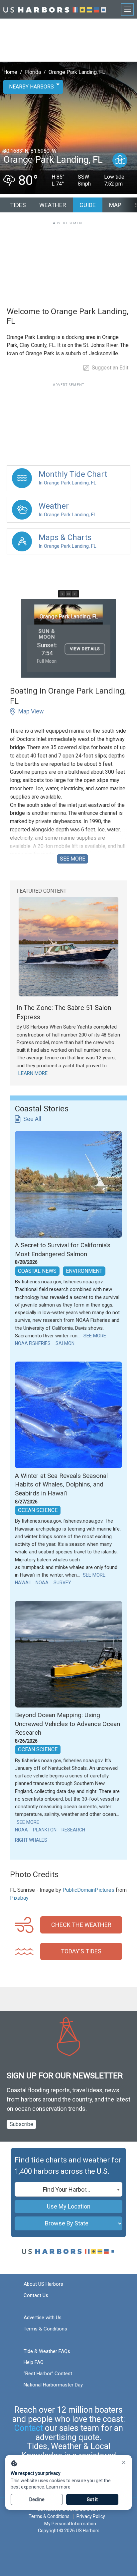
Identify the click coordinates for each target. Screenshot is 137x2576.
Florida (33, 72)
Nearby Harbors (31, 87)
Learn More (33, 1073)
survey (62, 1583)
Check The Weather (81, 1925)
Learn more (58, 2487)
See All (32, 1119)
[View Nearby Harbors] (120, 160)
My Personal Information (70, 2524)
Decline (37, 2499)
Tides (18, 205)
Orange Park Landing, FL (77, 72)
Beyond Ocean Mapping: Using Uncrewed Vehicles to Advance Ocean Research (68, 1724)
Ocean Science (38, 1510)
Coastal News (37, 1271)
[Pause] (68, 594)
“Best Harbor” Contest (48, 2374)
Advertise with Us (43, 2318)
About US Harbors (43, 2284)
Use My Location (69, 2206)
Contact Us (36, 2295)
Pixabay (19, 1898)
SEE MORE (72, 859)
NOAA (42, 1583)
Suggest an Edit (110, 368)
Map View (31, 711)
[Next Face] (75, 594)
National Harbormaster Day (53, 2385)
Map (115, 205)
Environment (84, 1271)
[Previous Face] (62, 594)
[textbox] (68, 2190)
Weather (53, 205)
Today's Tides (81, 1951)
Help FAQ (34, 2362)
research (73, 1830)
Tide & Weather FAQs (47, 2351)
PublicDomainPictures (88, 1890)
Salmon (65, 1343)
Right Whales (31, 1840)
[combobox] (68, 2189)
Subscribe (21, 2124)
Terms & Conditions (45, 2329)
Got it (92, 2499)
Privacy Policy (91, 2516)
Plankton (45, 1830)
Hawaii (23, 1583)
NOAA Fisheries (33, 1343)
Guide (88, 205)
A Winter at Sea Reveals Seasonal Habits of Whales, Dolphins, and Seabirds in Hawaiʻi (61, 1484)
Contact (29, 2428)
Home (10, 72)
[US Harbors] (55, 9)
